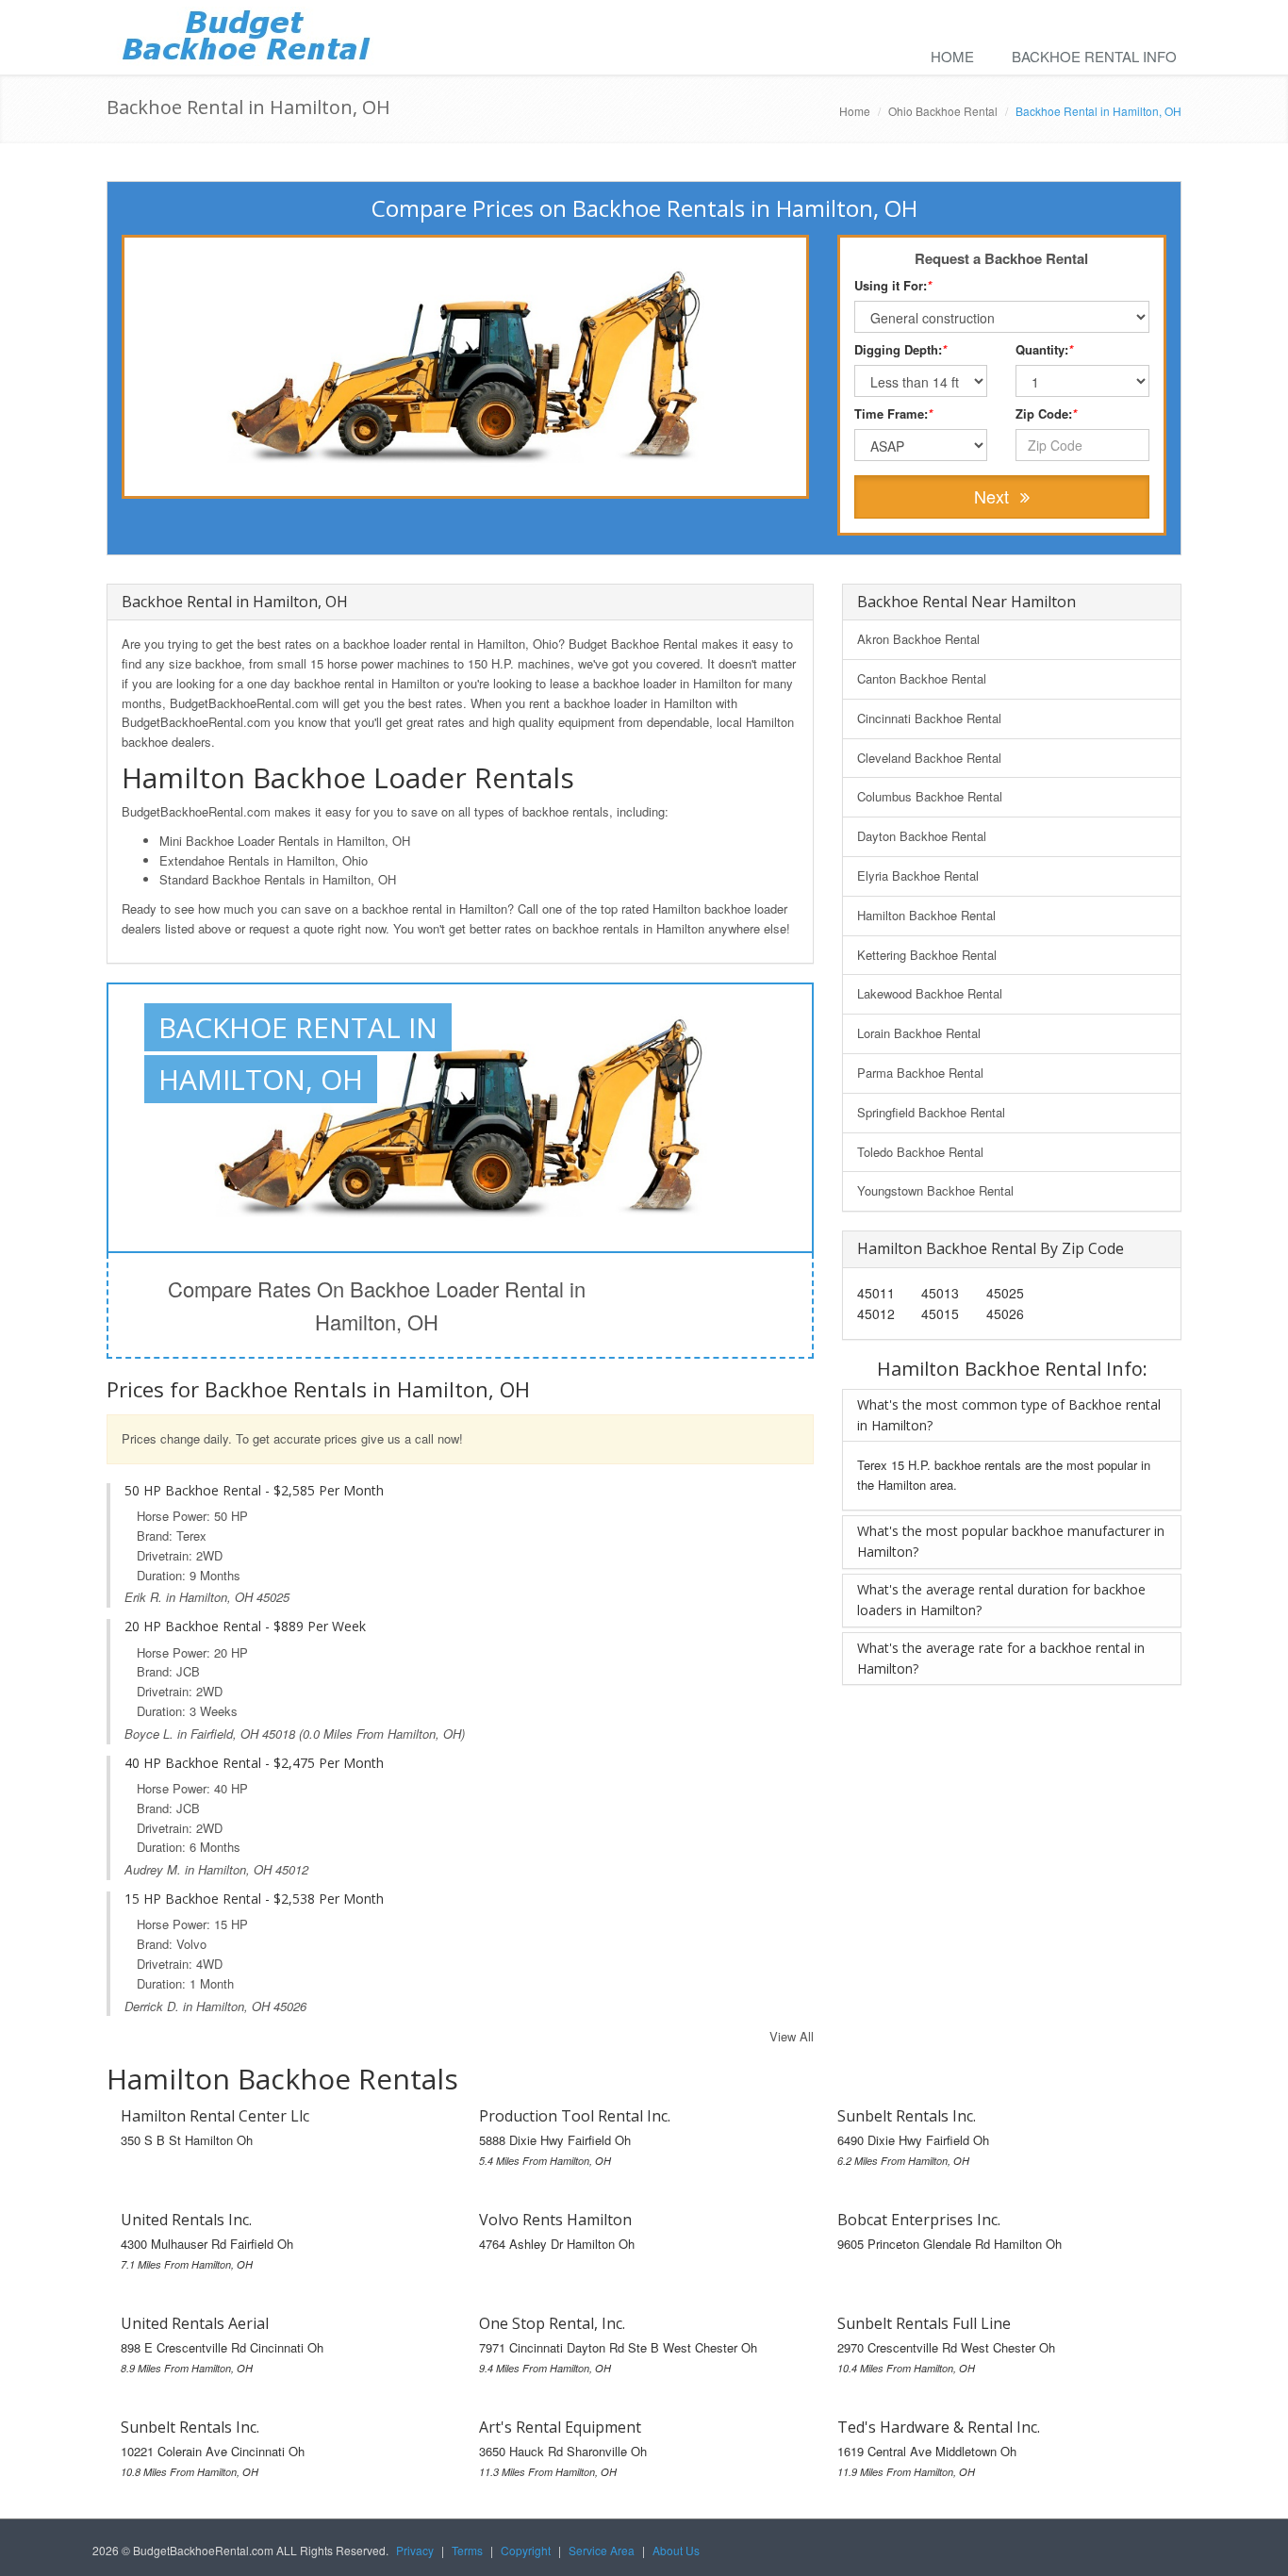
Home (952, 56)
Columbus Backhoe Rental (930, 796)
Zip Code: (1046, 413)
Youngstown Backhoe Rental (935, 1190)
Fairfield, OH (224, 1734)
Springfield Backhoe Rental (931, 1112)
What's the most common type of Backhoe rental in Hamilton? (1009, 1415)
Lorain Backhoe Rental (919, 1033)
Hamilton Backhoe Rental (926, 915)
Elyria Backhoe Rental (918, 875)
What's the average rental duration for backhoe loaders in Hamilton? (1001, 1600)
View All (792, 2036)
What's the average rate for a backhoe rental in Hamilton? (1001, 1658)
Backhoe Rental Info (1094, 56)
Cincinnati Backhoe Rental (929, 718)
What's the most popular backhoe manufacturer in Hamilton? (1011, 1541)
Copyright (526, 2550)
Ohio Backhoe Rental (943, 111)
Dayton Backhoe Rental (922, 836)
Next (994, 496)
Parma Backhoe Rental (920, 1073)
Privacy (415, 2550)
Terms (467, 2550)
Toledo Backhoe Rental (920, 1152)
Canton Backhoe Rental (922, 678)
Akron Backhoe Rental (918, 639)
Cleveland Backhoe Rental (929, 758)
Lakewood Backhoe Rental (930, 993)
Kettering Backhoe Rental (927, 955)
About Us (676, 2550)
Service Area (602, 2550)
